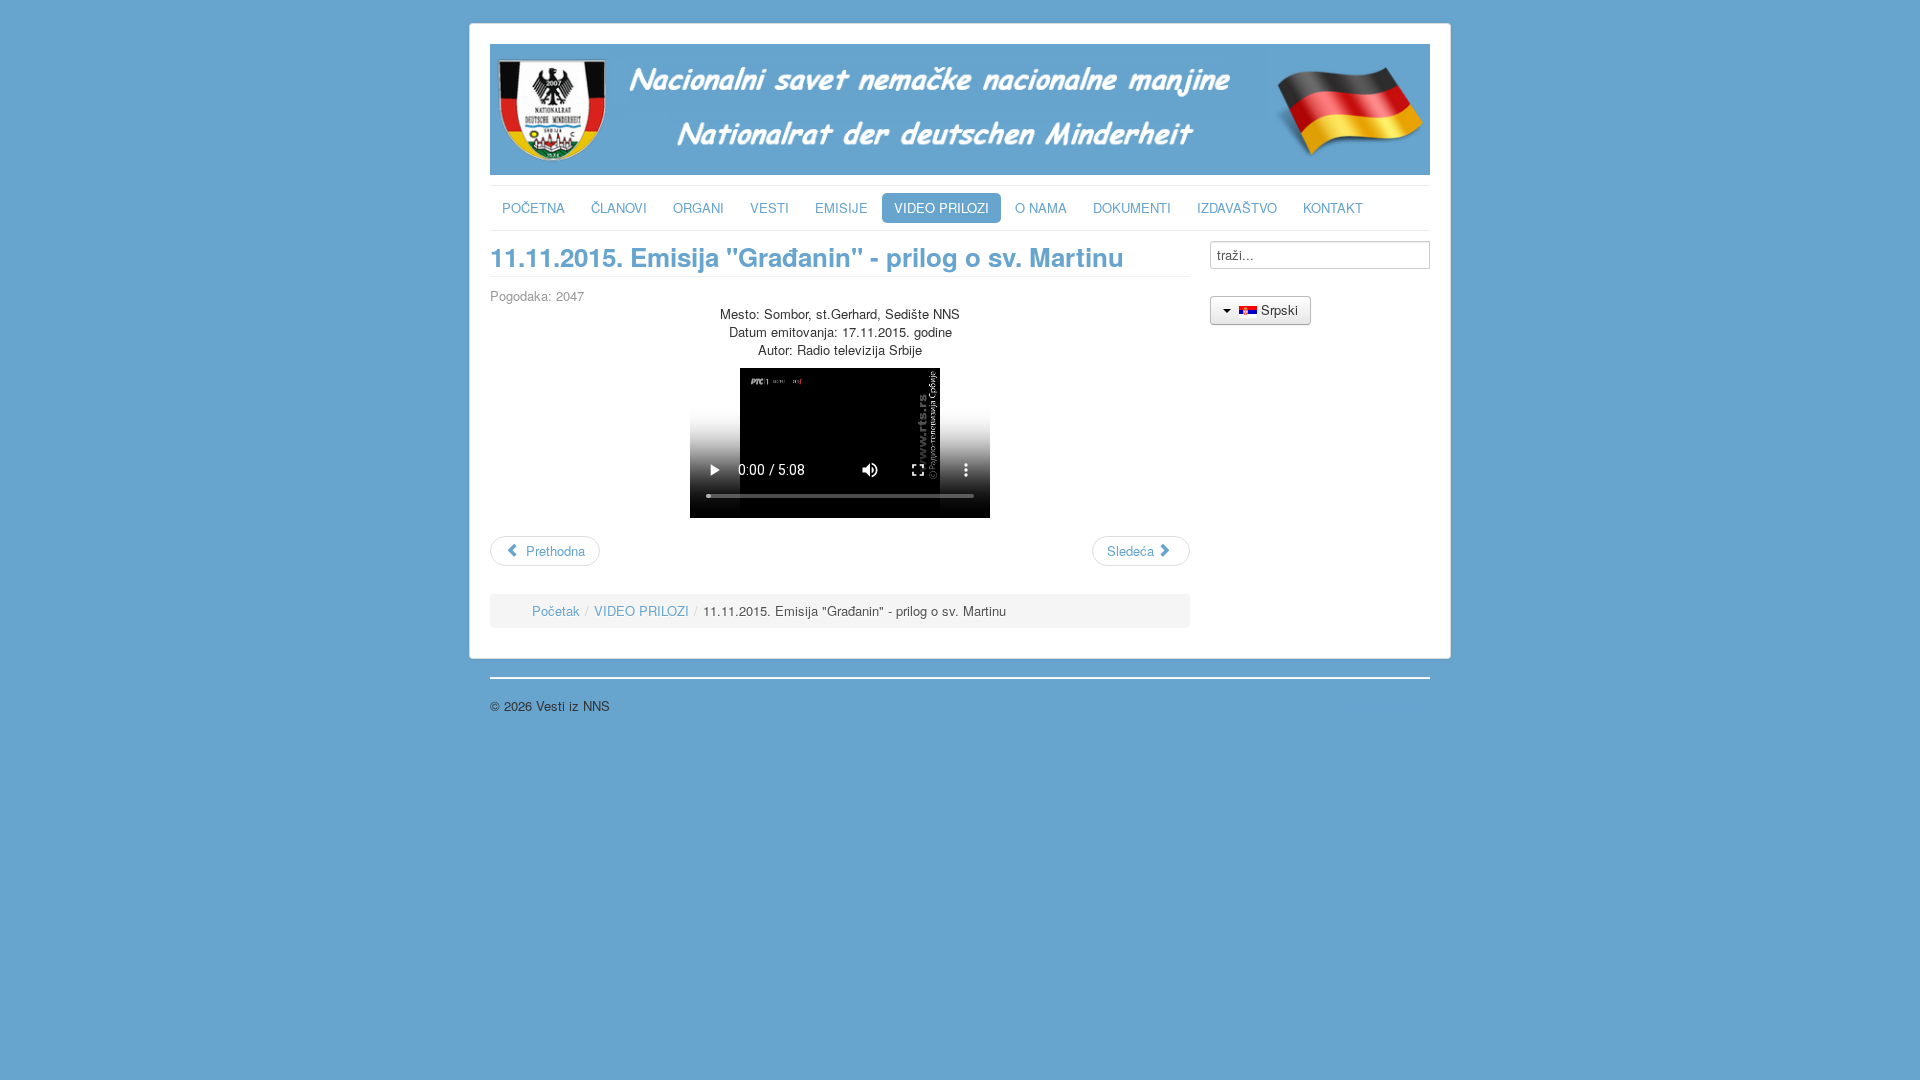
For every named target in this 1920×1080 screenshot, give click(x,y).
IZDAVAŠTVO (1237, 207)
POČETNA (533, 207)
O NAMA (1041, 207)
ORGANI (698, 207)
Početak (556, 610)
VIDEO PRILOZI (941, 207)
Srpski (1277, 309)
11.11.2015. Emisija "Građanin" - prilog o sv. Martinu (807, 256)
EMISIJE (841, 207)
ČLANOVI (619, 207)
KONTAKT (1333, 207)
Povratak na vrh (1384, 705)
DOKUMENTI (1132, 207)
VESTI (769, 207)
